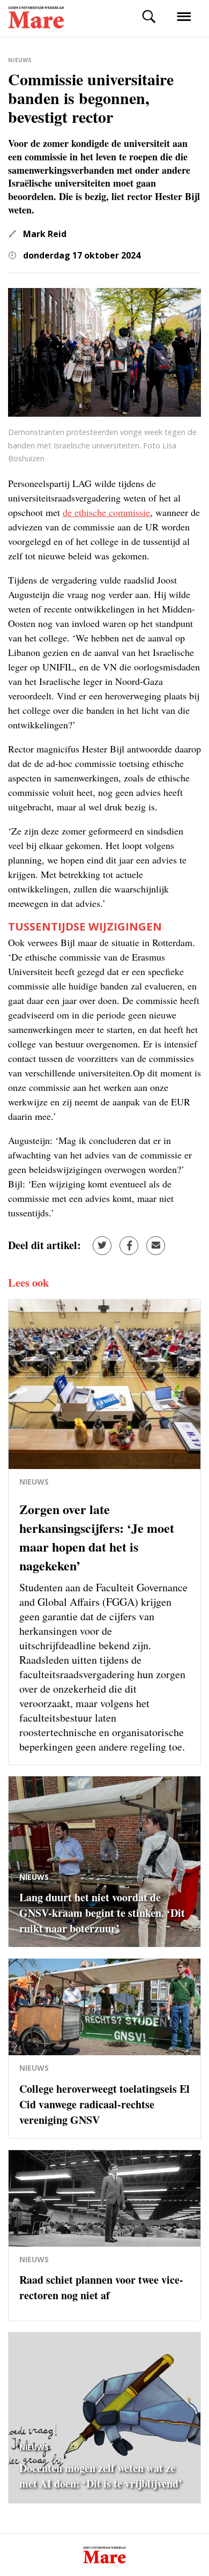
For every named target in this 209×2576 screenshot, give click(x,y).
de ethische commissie (106, 512)
